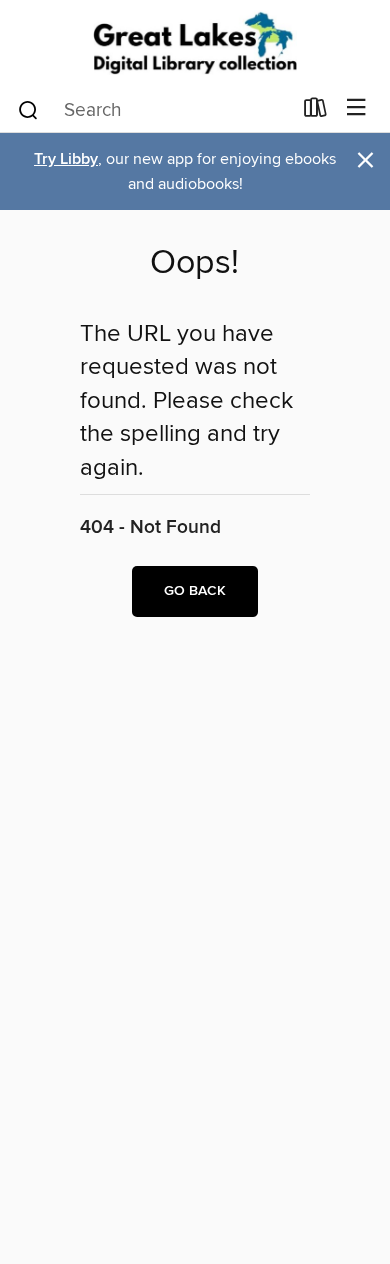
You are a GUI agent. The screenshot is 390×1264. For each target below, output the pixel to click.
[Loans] (315, 112)
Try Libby (66, 159)
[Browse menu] (356, 108)
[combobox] (153, 110)
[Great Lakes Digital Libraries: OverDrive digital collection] (195, 42)
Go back (195, 591)
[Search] (28, 109)
